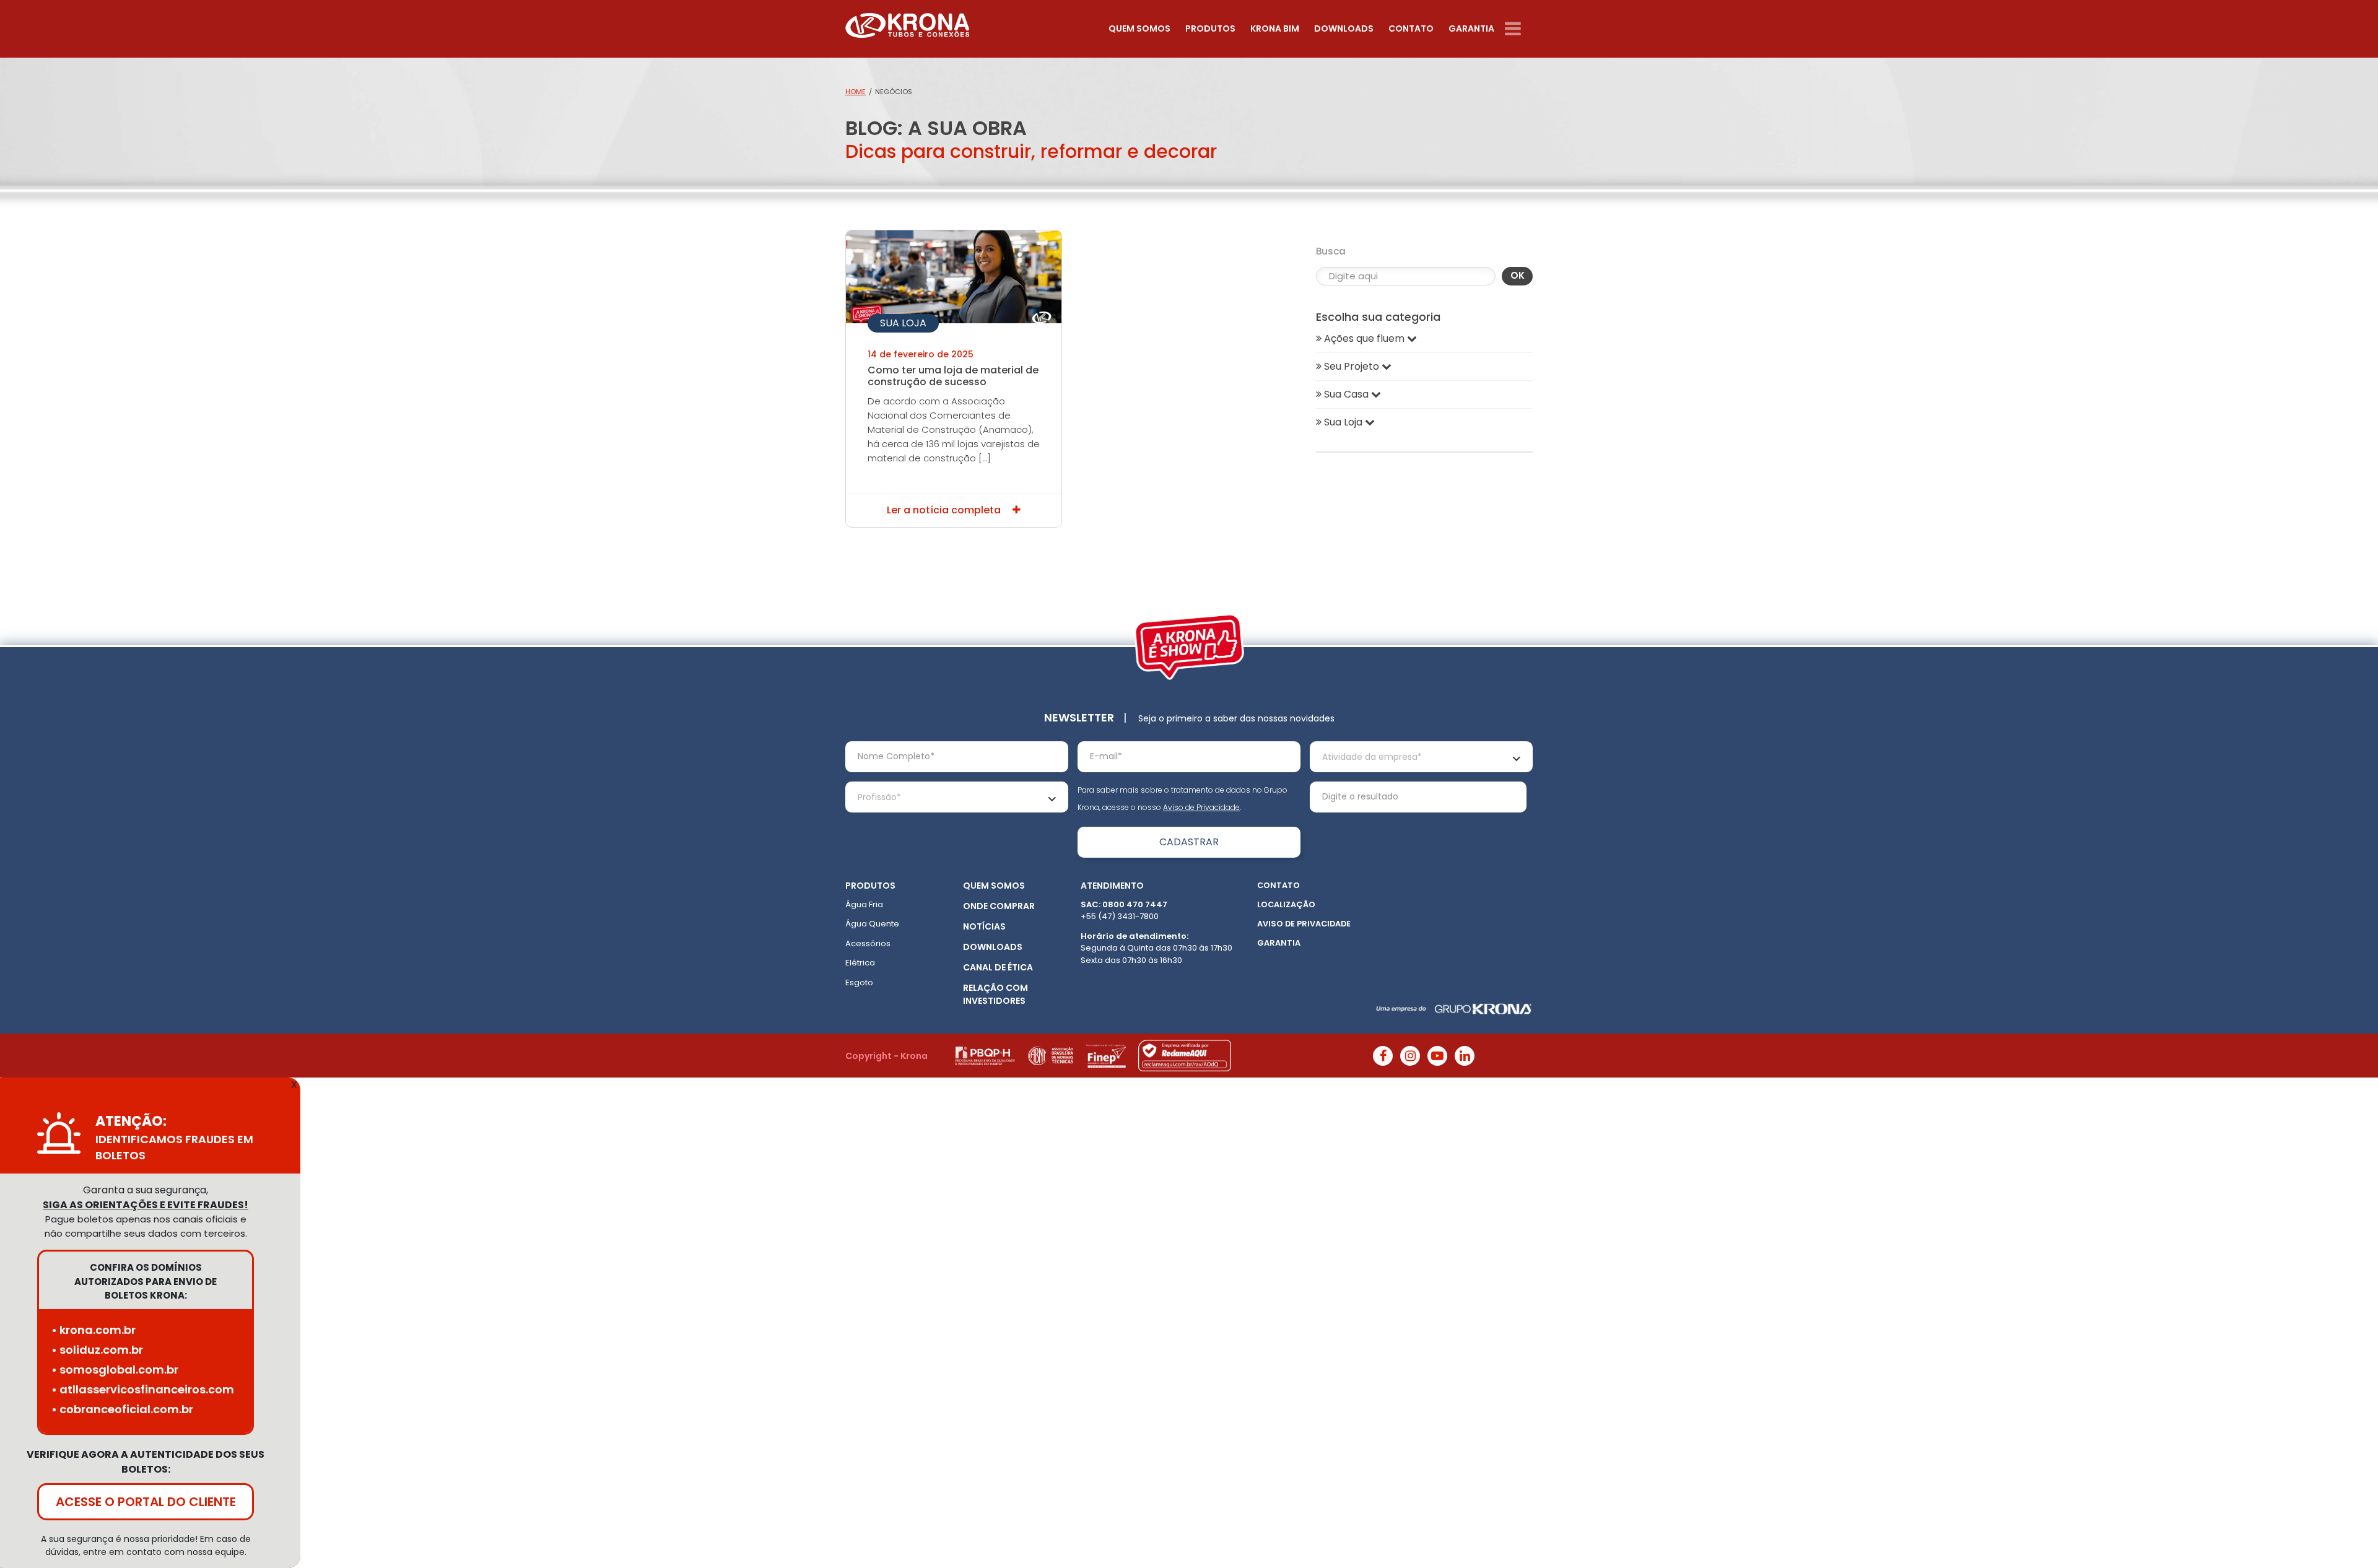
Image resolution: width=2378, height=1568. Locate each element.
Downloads (1344, 28)
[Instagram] (1410, 1056)
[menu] (1519, 29)
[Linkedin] (1465, 1056)
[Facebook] (1383, 1056)
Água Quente (872, 924)
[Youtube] (1437, 1056)
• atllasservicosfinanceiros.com (143, 1389)
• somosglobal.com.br (115, 1370)
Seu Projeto (1352, 366)
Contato (1411, 28)
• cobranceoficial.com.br (122, 1409)
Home (856, 92)
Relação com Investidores (995, 994)
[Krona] (907, 23)
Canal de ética (998, 967)
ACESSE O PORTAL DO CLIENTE (146, 1502)
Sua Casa (1346, 394)
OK (1518, 275)
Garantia (1471, 28)
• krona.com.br (94, 1330)
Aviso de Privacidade (1201, 807)
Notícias (984, 926)
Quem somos (1139, 28)
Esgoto (859, 982)
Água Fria (864, 904)
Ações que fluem (1364, 338)
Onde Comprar (999, 906)
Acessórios (868, 943)
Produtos (1210, 28)
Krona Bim (1275, 28)
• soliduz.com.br (97, 1350)
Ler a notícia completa (945, 510)
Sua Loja (903, 323)
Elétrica (860, 963)
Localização (1286, 904)
